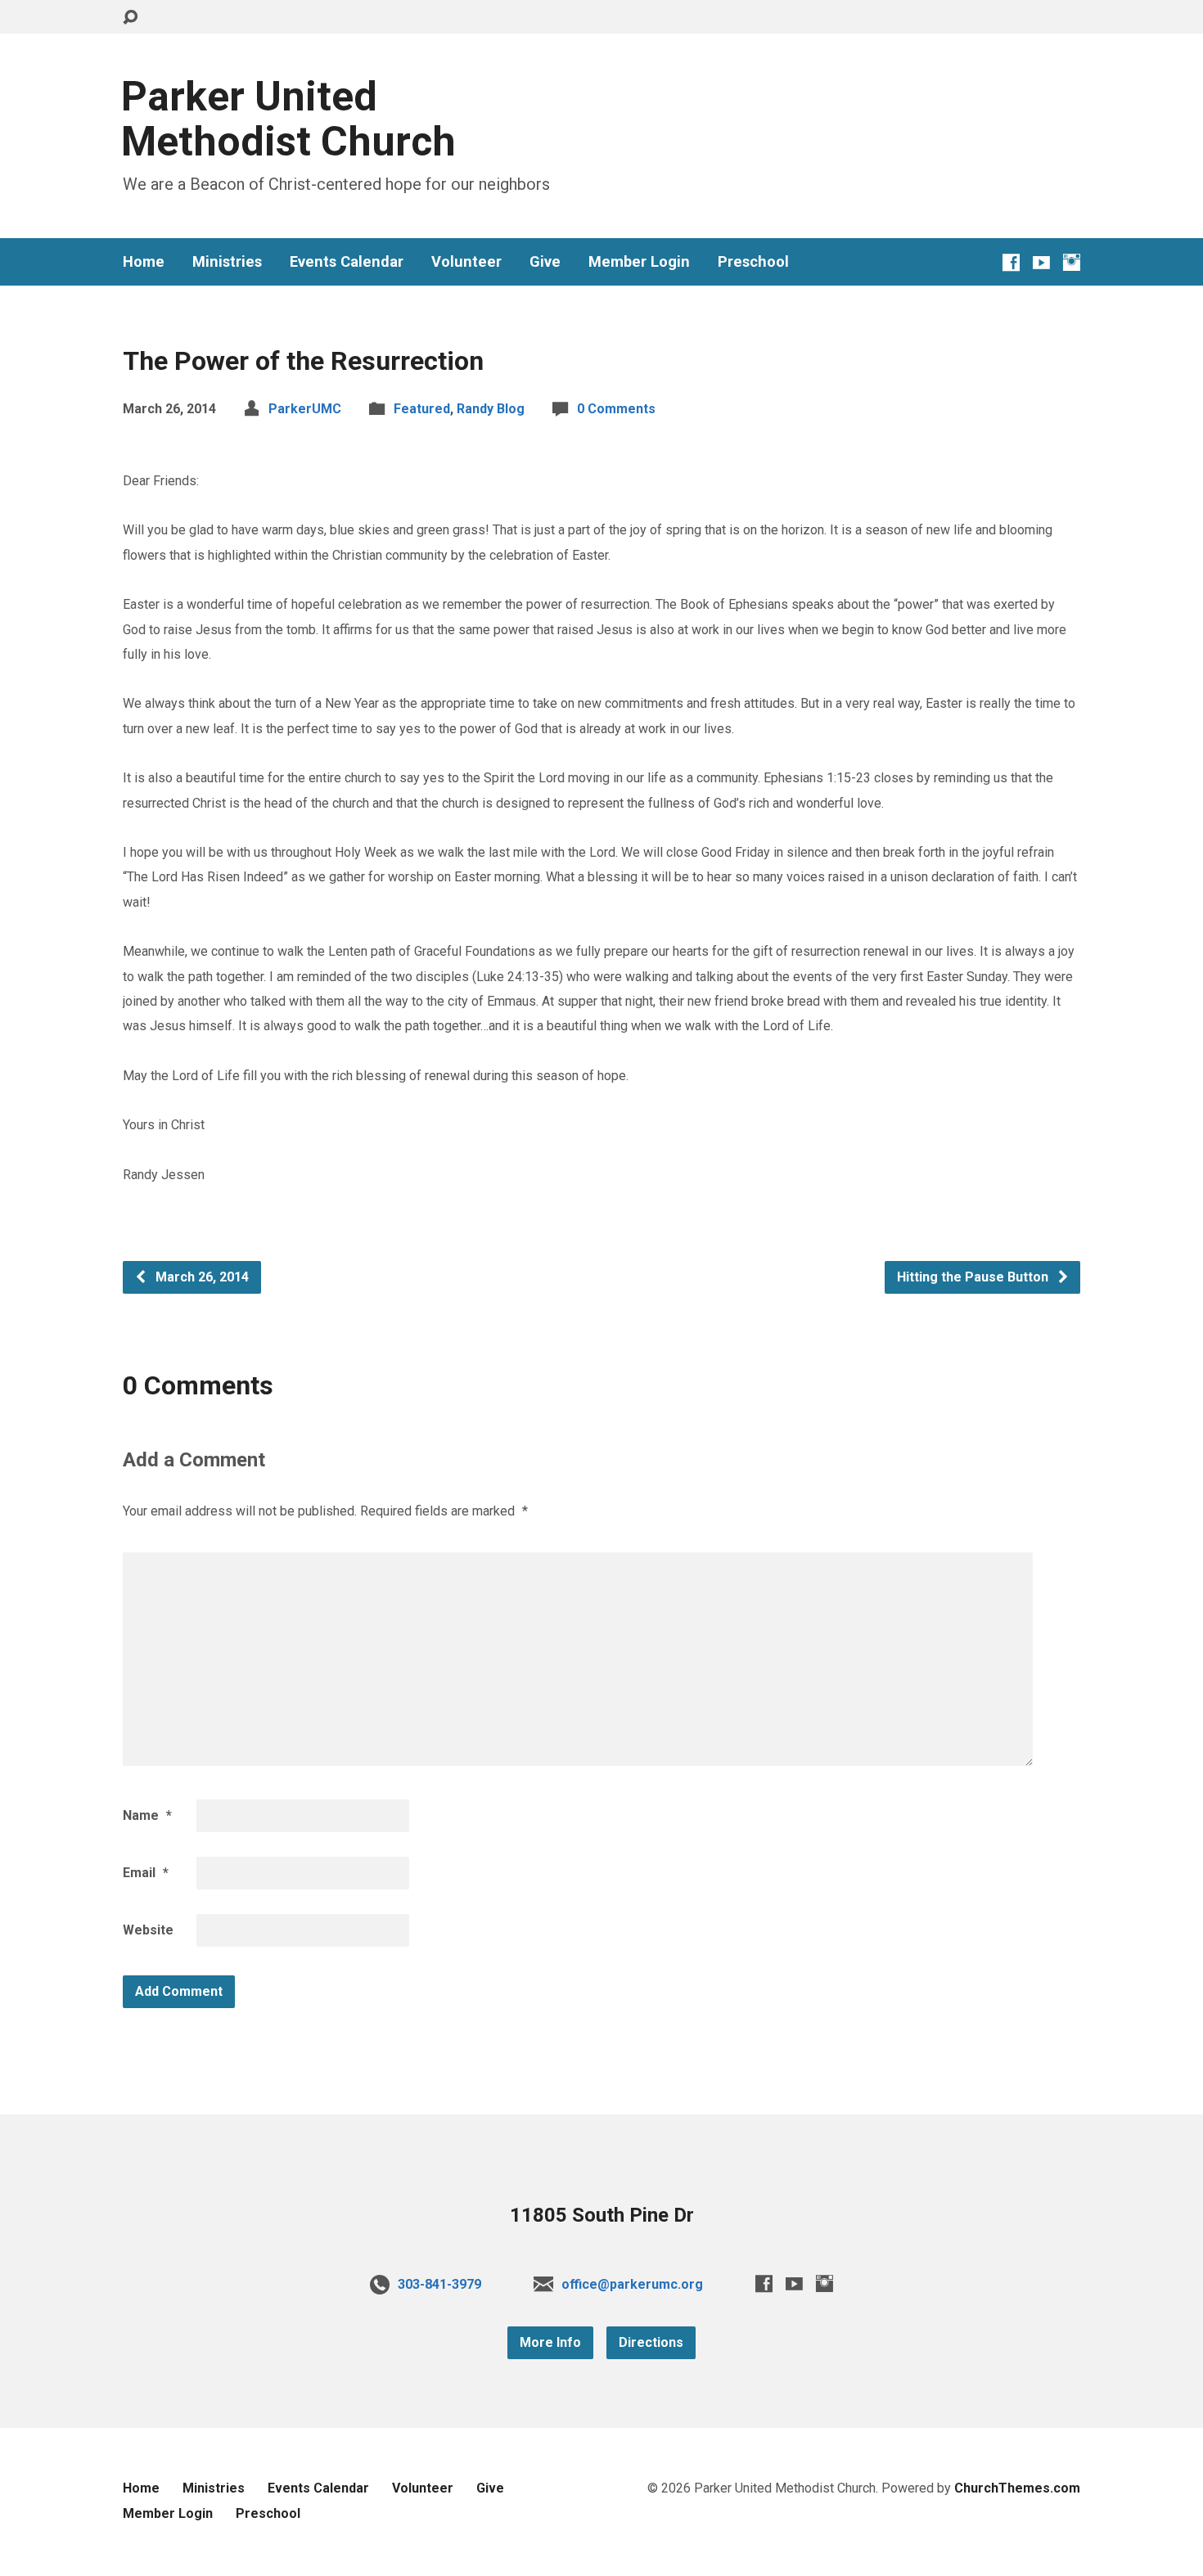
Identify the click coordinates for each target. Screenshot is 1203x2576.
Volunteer (466, 262)
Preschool (753, 262)
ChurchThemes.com (1017, 2488)
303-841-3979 (439, 2284)
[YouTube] (1041, 262)
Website (148, 1930)
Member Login (639, 262)
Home (144, 262)
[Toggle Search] (130, 18)
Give (545, 262)
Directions (651, 2342)
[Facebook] (1011, 262)
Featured (422, 409)
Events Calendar (347, 262)
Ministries (227, 262)
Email (146, 1873)
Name (147, 1815)
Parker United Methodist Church (288, 119)
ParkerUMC (305, 409)
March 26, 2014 (200, 1277)
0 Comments (616, 409)
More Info (550, 2342)
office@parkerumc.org (632, 2284)
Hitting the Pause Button (974, 1277)
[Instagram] (1072, 262)
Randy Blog (491, 409)
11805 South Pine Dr (602, 2215)
